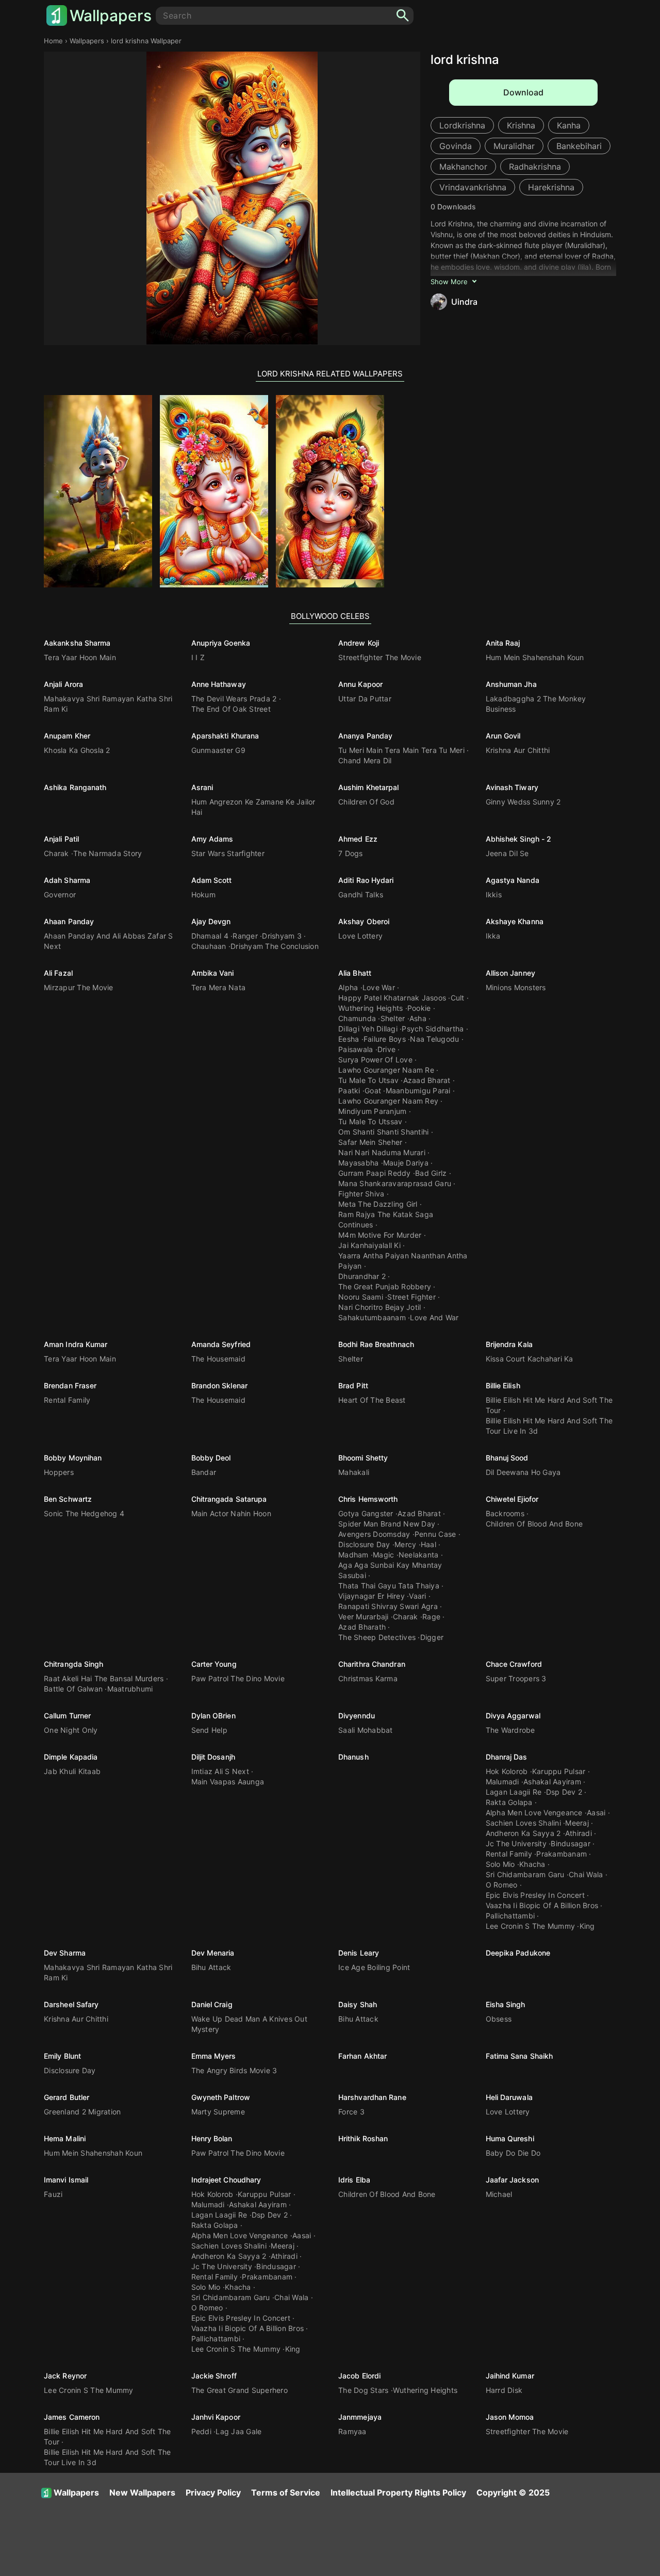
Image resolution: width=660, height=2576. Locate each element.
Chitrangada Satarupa (229, 1499)
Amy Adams (212, 839)
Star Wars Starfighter (228, 853)
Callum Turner (67, 1716)
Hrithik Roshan (363, 2138)
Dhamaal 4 (210, 936)
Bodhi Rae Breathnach (376, 1344)
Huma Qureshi (510, 2138)
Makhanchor (463, 167)
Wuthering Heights (370, 1008)
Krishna (521, 125)
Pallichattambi (510, 1916)
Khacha (532, 1864)
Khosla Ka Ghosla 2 (77, 750)
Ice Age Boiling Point (374, 1967)
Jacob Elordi (359, 2376)
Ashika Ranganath (75, 787)
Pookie (419, 1008)
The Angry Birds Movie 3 (234, 2070)
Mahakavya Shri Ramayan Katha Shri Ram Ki (108, 704)
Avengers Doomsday (374, 1534)
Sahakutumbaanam (372, 1317)
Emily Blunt (62, 2056)
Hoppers (59, 1472)
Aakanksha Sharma (77, 643)
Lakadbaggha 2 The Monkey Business (536, 704)
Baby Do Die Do (513, 2153)
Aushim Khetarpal (369, 787)
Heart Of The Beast (372, 1400)
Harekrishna (551, 187)
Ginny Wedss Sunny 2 (523, 802)
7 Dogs (351, 853)
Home (53, 41)
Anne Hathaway (219, 684)
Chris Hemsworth (368, 1499)
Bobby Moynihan (73, 1458)
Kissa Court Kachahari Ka (530, 1359)
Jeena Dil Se (507, 853)
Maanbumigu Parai (418, 1090)
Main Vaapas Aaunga (228, 1782)
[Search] (403, 16)
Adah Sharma (67, 880)
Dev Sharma (65, 1953)
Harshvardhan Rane (372, 2097)
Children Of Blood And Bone (534, 1524)
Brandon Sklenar (220, 1385)
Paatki (349, 1090)
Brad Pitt (353, 1385)
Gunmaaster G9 (218, 750)
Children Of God (366, 802)
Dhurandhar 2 (362, 1276)
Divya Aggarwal (513, 1716)
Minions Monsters (516, 987)
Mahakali (354, 1472)
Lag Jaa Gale (238, 2431)
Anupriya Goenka (221, 643)
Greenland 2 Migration (82, 2112)
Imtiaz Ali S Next (220, 1771)
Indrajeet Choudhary (226, 2180)
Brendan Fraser (70, 1385)
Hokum (203, 895)
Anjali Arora (63, 684)
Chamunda (357, 1018)
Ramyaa (352, 2431)
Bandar (204, 1472)
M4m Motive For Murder (380, 1235)
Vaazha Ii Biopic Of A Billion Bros (542, 1905)
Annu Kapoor (360, 684)
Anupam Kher (67, 736)
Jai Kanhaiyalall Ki (369, 1245)
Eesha (349, 1039)
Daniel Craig (212, 2004)
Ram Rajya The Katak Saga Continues (386, 1219)
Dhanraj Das (507, 1757)
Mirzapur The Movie (79, 987)
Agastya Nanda (513, 880)
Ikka (493, 936)
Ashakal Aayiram (552, 1782)
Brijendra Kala (509, 1344)
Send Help (209, 1730)
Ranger (245, 936)
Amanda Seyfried (221, 1344)
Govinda (456, 146)
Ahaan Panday (69, 921)
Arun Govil (503, 736)
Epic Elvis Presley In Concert (535, 1895)
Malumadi (502, 1782)
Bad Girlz (431, 1173)
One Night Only (71, 1730)
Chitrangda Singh (74, 1664)
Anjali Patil (61, 839)
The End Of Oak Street (231, 709)
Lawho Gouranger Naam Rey (388, 1101)
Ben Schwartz (68, 1499)
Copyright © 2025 (513, 2492)
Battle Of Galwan (73, 1689)
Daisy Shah (358, 2004)
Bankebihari (579, 146)
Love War (379, 987)
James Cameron (72, 2417)
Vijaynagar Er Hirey (372, 1596)
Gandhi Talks (361, 895)
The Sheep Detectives (377, 1637)
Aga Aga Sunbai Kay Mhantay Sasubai (390, 1570)
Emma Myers (214, 2056)
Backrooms (505, 1513)
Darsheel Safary (71, 2004)
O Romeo (502, 1885)
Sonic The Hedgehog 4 (84, 1513)
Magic (383, 1555)
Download (523, 92)
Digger (432, 1637)
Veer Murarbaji (364, 1617)
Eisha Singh (506, 2004)
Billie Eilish (503, 1385)
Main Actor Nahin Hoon (231, 1513)
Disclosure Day (364, 1544)
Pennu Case (435, 1534)
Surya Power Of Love (375, 1060)
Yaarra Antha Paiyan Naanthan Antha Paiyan (403, 1261)
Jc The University (516, 1843)
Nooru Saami (361, 1297)
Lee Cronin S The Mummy (531, 1926)
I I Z (198, 657)
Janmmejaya (360, 2417)
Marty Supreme (218, 2112)
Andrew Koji (359, 643)
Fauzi (53, 2194)
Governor (60, 895)
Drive (386, 1049)
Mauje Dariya (406, 1163)
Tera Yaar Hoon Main (80, 657)
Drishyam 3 (282, 936)
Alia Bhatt (355, 973)
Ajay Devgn (211, 921)
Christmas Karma (368, 1678)
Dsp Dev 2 (564, 1792)
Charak (56, 853)
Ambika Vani (213, 973)
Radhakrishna (535, 167)
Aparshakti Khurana (225, 736)
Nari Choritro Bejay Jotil (379, 1307)
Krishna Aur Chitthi (518, 750)
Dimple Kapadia (71, 1757)
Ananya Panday (365, 736)
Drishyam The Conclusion (275, 946)
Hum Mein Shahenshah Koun (535, 657)
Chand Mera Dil (365, 760)
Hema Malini (65, 2138)
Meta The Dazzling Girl (378, 1204)
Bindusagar (571, 1843)
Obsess (499, 2019)
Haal (428, 1544)
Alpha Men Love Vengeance (534, 1812)
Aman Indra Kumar (76, 1344)
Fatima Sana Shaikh (519, 2056)
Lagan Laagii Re (514, 1792)
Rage (431, 1617)
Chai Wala (586, 1874)
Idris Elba (354, 2180)
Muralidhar (514, 146)
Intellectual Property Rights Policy (398, 2492)
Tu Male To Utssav (370, 1121)
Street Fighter (411, 1297)
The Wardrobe (510, 1730)
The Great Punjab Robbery (385, 1286)
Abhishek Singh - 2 (519, 839)
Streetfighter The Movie (380, 657)
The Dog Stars (363, 2390)
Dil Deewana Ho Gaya (523, 1472)
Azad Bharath (362, 1627)
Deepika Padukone (518, 1953)
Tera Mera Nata (219, 987)
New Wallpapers (142, 2492)
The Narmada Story (108, 853)
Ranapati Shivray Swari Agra (388, 1606)
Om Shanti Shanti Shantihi (383, 1132)
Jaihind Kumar (510, 2376)
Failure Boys (385, 1039)
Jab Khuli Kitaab (72, 1771)
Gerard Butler (67, 2097)
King (587, 1926)
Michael (499, 2194)
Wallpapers (111, 15)
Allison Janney (510, 973)
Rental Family (67, 1400)
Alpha (348, 987)
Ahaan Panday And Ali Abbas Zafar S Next (109, 941)
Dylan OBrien (213, 1716)
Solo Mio (500, 1864)
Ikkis (494, 895)
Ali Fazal (58, 973)
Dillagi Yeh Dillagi (368, 1029)
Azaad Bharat (427, 1080)
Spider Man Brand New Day (387, 1524)
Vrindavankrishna (473, 187)
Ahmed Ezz (358, 839)
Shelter (393, 1018)
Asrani (202, 787)
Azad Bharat (419, 1513)
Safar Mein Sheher (370, 1142)
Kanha (569, 125)
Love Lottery (360, 936)
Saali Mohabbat (366, 1730)
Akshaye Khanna (515, 921)
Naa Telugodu (434, 1039)
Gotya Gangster (366, 1513)
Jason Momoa (510, 2417)
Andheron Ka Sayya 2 (523, 1833)
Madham (353, 1555)
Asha (418, 1018)
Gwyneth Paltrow (221, 2097)
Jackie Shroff (214, 2376)
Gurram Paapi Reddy (375, 1173)
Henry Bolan (212, 2138)
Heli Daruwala (509, 2097)
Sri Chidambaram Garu (525, 1874)
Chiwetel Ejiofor (512, 1499)
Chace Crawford (514, 1664)
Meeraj (577, 1823)
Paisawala (356, 1049)
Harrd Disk (504, 2390)
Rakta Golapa (509, 1802)
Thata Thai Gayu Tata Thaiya (389, 1586)
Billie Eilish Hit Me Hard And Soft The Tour (549, 1405)
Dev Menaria (213, 1953)
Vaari (417, 1596)
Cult (458, 998)
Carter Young (214, 1664)
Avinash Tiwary (512, 787)
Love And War (434, 1317)
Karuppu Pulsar (559, 1771)
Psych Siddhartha (433, 1029)
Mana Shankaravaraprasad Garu (395, 1183)
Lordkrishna (462, 125)
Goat (373, 1090)
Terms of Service (286, 2492)
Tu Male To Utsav (368, 1080)
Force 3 (351, 2112)
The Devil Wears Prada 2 (234, 699)
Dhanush (353, 1757)
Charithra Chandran (372, 1664)
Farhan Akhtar (362, 2056)
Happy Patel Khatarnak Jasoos (392, 998)
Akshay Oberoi (364, 921)
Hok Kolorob (507, 1771)
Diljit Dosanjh (213, 1757)
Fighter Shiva (361, 1194)
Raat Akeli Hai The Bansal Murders (104, 1678)
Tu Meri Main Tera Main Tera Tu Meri (401, 750)
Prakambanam (562, 1854)
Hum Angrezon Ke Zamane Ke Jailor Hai (253, 807)
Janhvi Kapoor (216, 2417)
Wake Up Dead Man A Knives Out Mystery (249, 2024)
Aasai (596, 1812)
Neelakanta (419, 1555)
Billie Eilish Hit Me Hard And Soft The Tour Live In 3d (549, 1426)
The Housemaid (218, 1359)
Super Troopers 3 (516, 1678)
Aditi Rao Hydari (366, 880)
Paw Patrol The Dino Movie (238, 1678)
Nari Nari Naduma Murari (382, 1152)
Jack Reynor (65, 2376)
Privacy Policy (213, 2492)
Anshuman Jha (511, 684)
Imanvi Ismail (66, 2180)
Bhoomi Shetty (363, 1458)
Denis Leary (359, 1953)
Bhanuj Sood (507, 1458)
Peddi (201, 2431)
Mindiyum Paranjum (372, 1111)
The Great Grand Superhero (240, 2390)
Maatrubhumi (130, 1689)
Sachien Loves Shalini (523, 1823)
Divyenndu (357, 1716)
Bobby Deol (211, 1458)
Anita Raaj (503, 643)
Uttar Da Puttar (365, 699)
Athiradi (579, 1833)
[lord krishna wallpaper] (98, 491)
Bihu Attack (211, 1967)
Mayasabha (358, 1163)
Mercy (405, 1544)
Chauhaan (209, 946)
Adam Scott (212, 880)
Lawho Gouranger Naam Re (386, 1070)
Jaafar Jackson (512, 2180)
